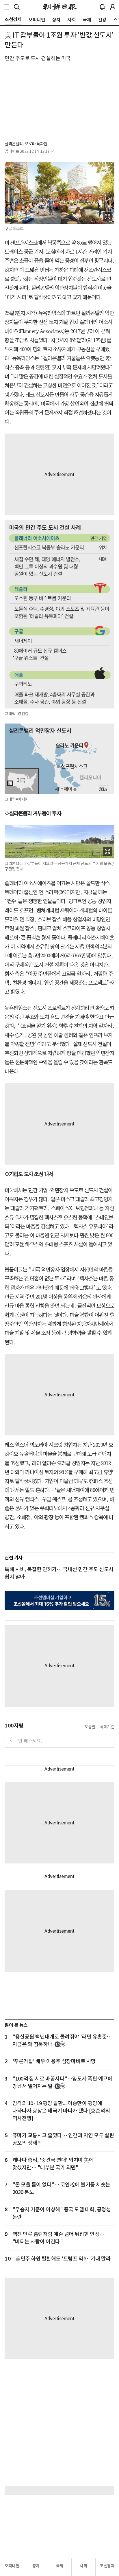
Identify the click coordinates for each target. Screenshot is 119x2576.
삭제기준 (107, 1727)
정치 (36, 2566)
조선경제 (107, 2566)
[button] (6, 7)
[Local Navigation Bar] (6, 7)
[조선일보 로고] (60, 7)
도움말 (90, 1727)
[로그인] (113, 7)
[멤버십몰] (59, 1600)
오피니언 (12, 2566)
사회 (83, 2566)
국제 (60, 2566)
